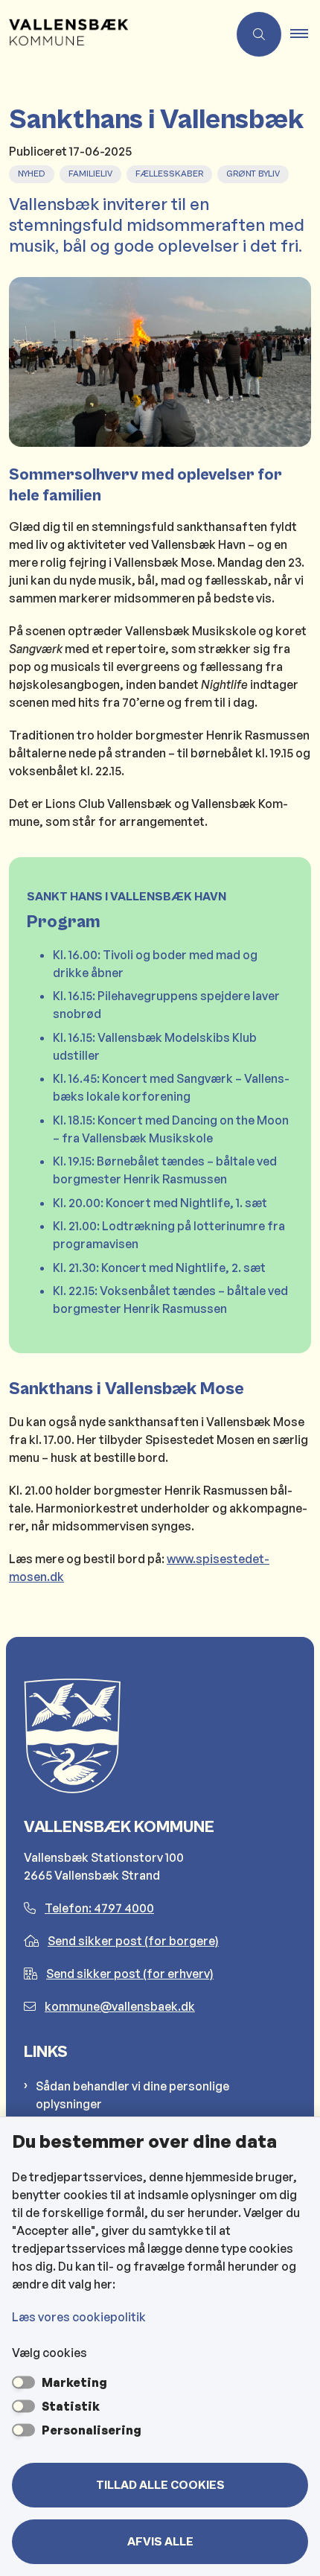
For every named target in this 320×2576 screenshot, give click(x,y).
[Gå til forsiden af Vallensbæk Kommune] (114, 34)
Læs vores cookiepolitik (79, 2317)
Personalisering (92, 2430)
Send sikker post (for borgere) (133, 1941)
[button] (305, 34)
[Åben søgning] (259, 34)
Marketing (74, 2382)
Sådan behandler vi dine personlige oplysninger (132, 2095)
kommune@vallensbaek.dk (120, 2006)
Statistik (71, 2406)
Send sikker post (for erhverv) (130, 1974)
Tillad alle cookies (160, 2485)
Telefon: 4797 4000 (99, 1908)
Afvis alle (160, 2542)
